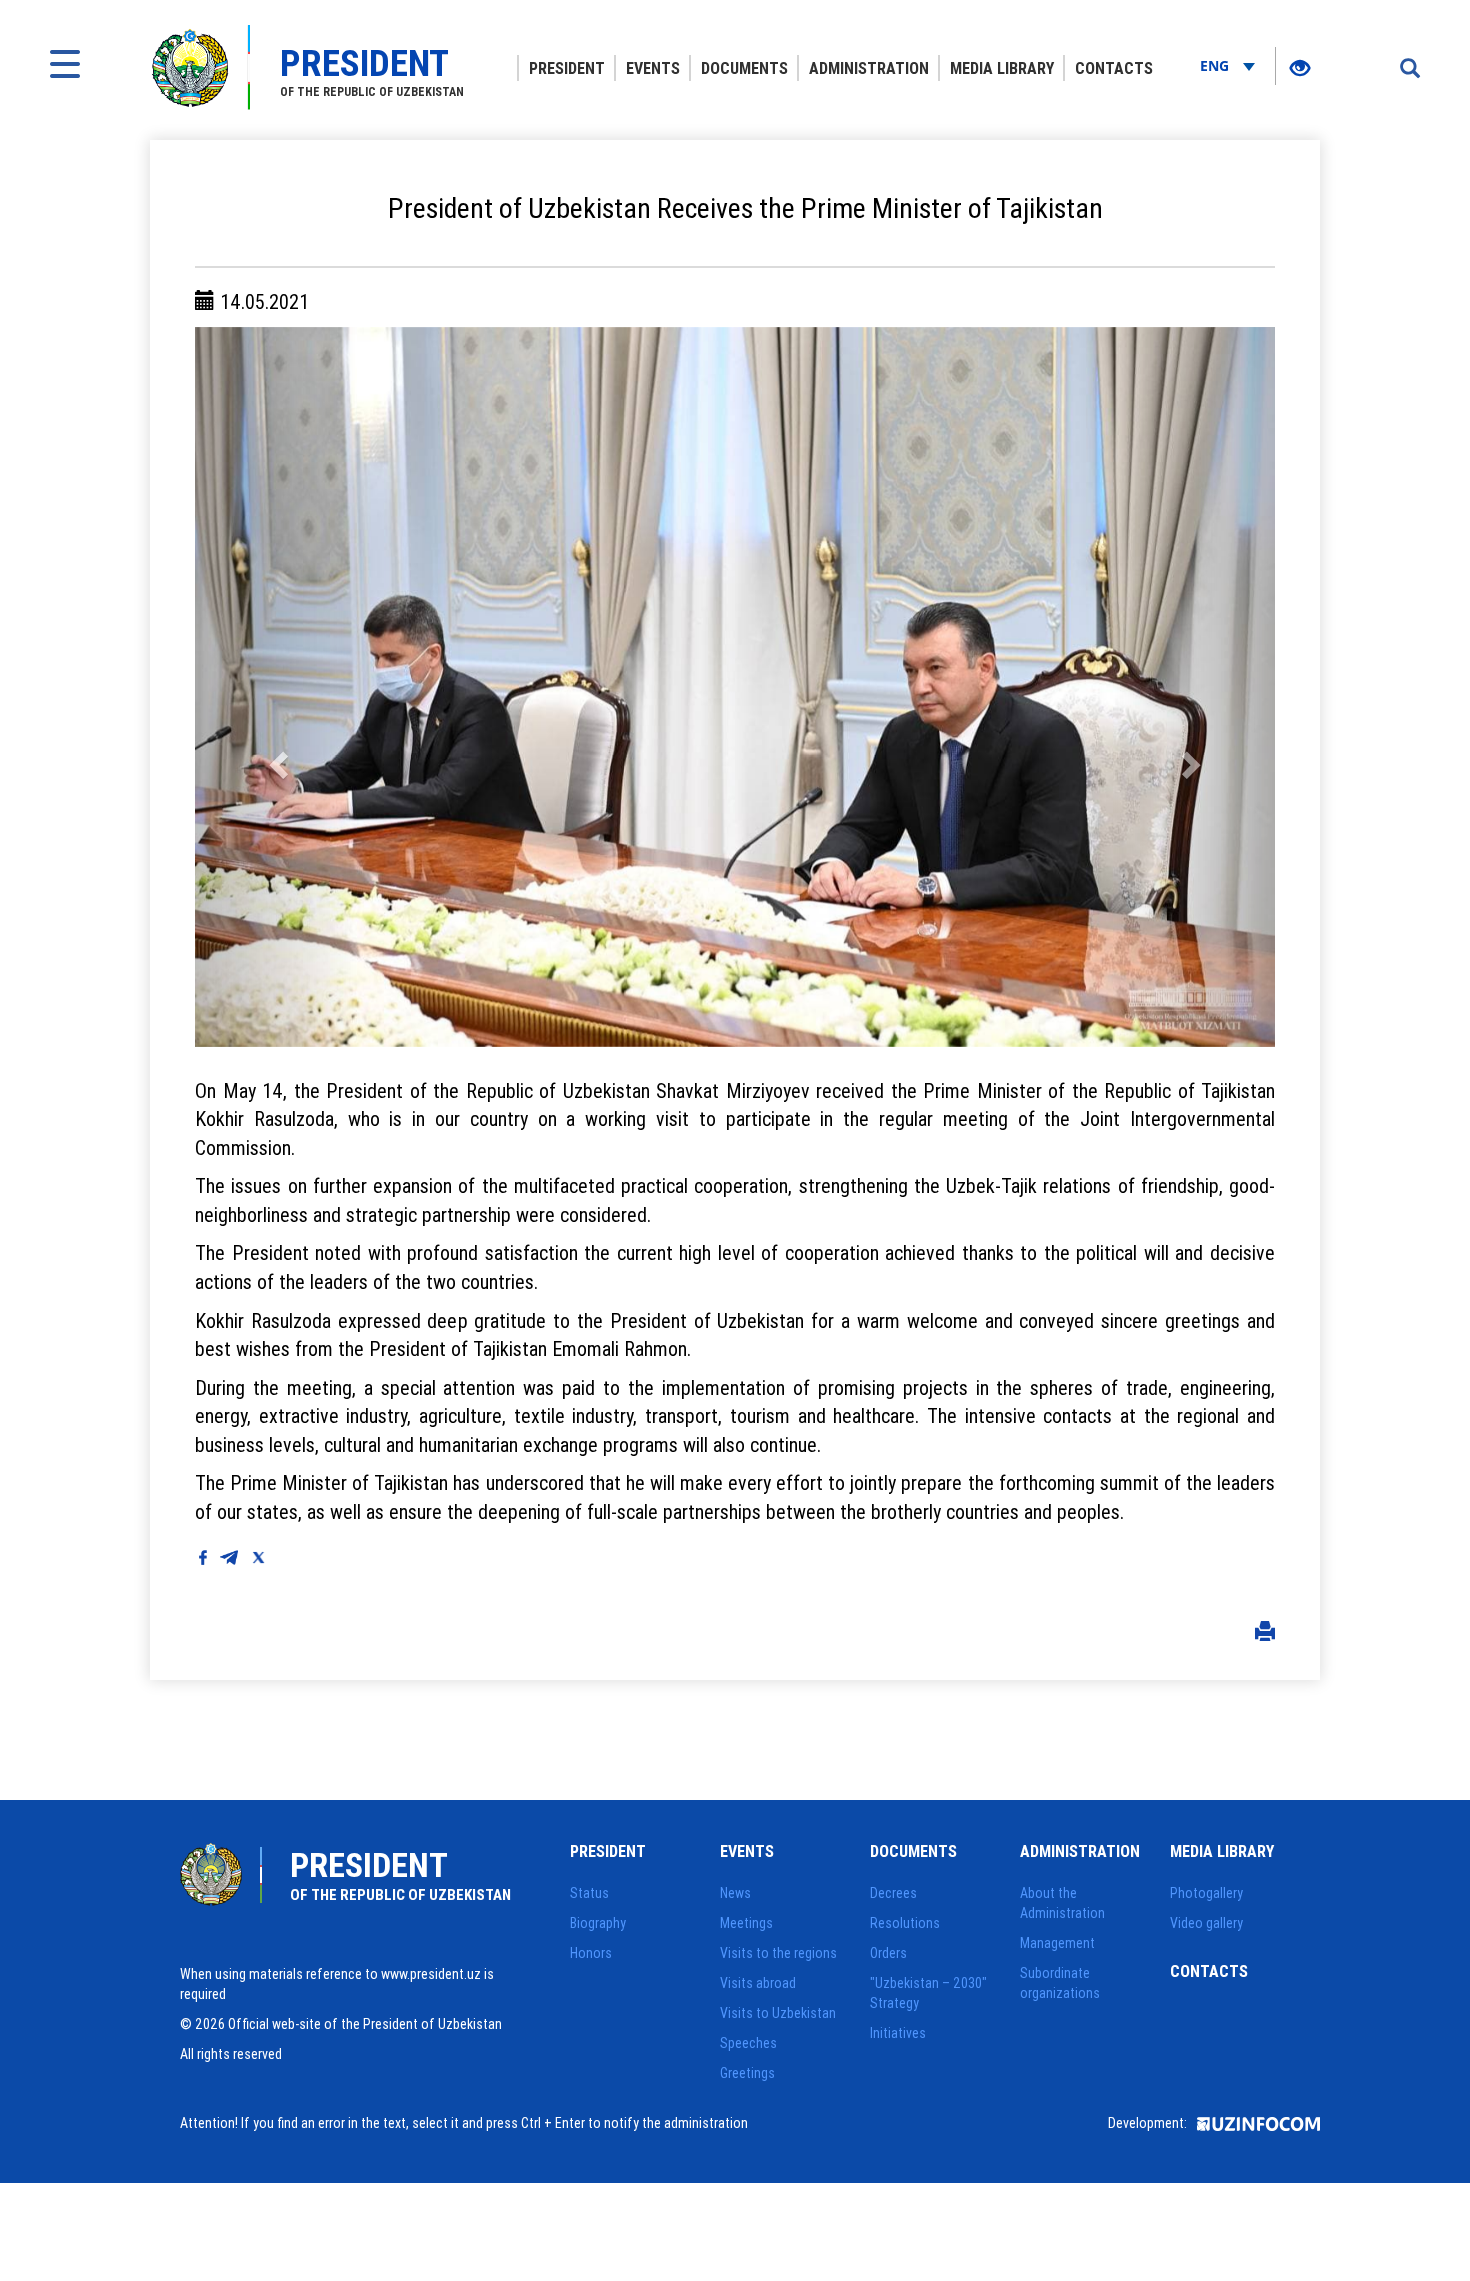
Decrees (893, 1893)
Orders (888, 1953)
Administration (869, 68)
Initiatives (898, 2033)
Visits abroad (758, 1983)
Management (1057, 1943)
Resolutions (905, 1923)
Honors (591, 1953)
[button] (276, 687)
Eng (1216, 65)
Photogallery (1206, 1893)
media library (1002, 68)
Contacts (1114, 68)
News (735, 1893)
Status (589, 1893)
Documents (744, 68)
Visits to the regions (778, 1953)
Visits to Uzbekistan (778, 2013)
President (567, 68)
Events (653, 68)
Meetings (746, 1923)
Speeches (748, 2043)
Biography (598, 1923)
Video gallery (1206, 1923)
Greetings (747, 2073)
